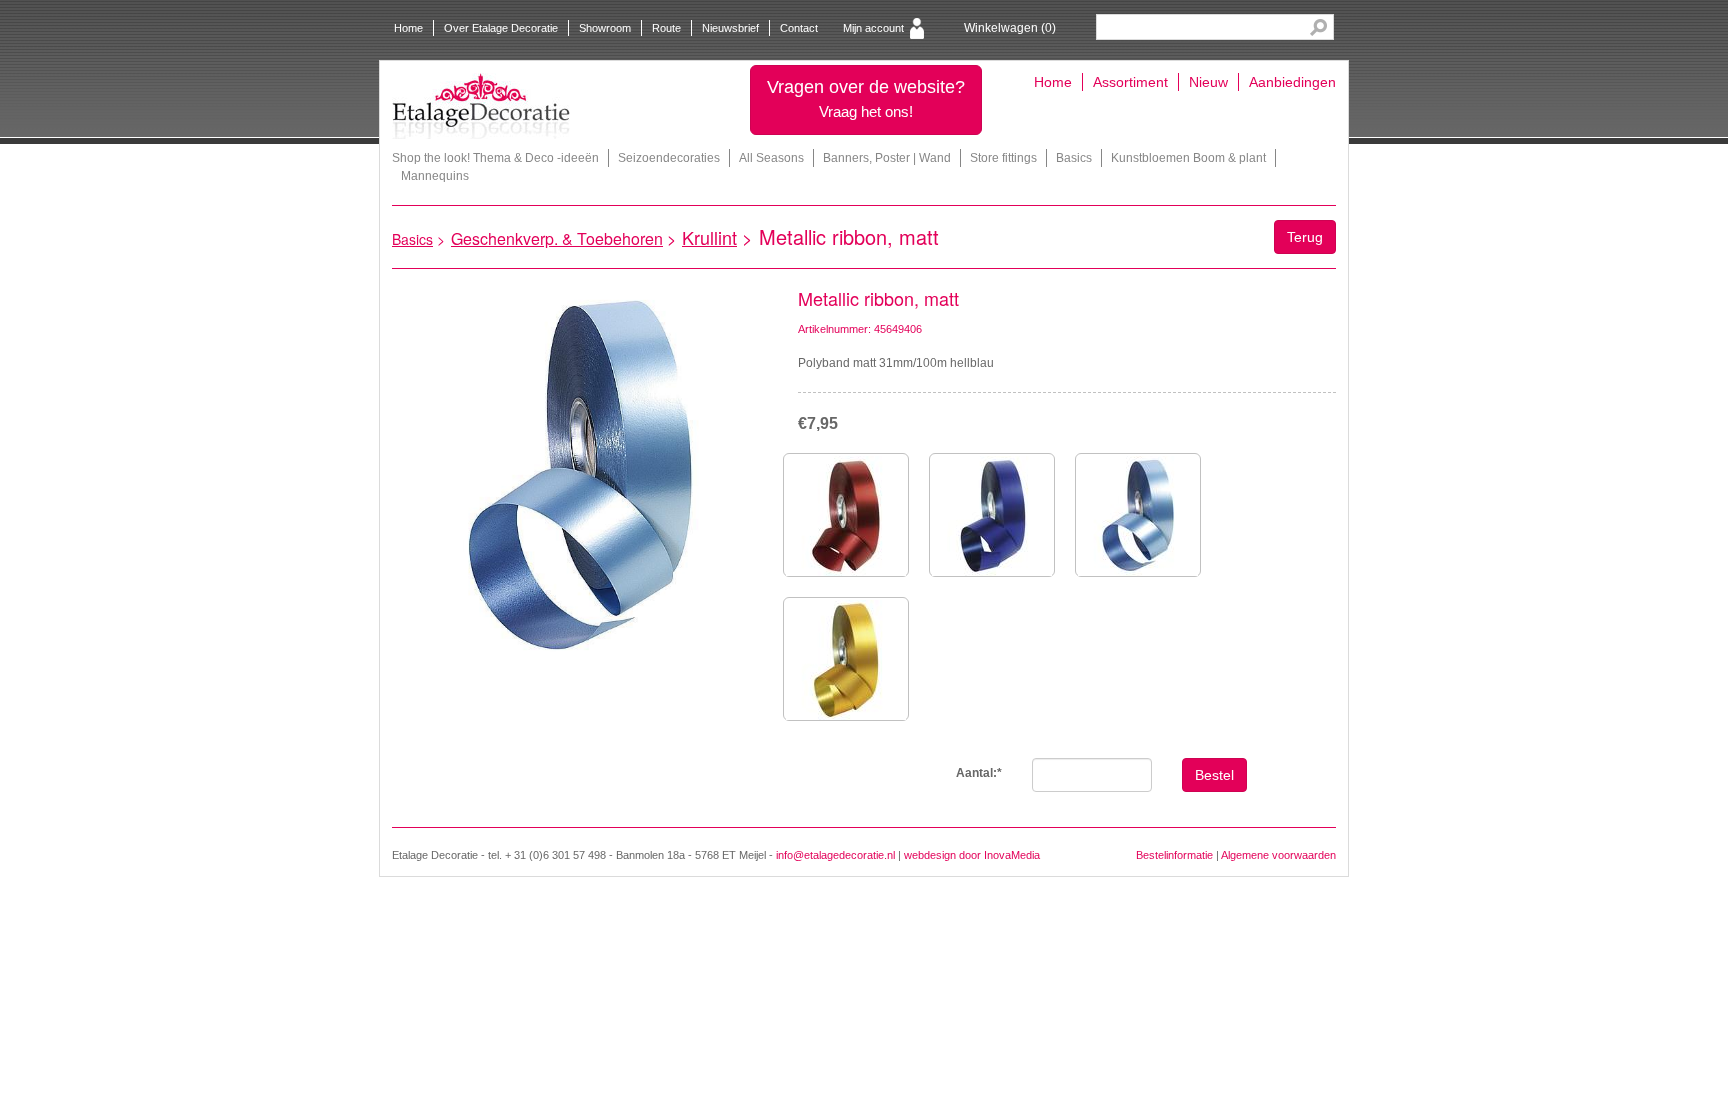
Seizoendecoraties (669, 158)
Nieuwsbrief (730, 28)
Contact (799, 28)
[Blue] (992, 515)
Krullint (709, 237)
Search (1318, 27)
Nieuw (1208, 82)
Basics (1074, 158)
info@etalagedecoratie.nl (835, 855)
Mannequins (435, 176)
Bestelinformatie (1174, 855)
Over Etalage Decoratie (501, 28)
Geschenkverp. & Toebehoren (557, 238)
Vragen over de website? (866, 98)
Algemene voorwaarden (1278, 855)
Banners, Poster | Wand (887, 158)
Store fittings (1003, 158)
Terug (1305, 237)
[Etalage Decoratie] (481, 106)
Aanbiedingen (1292, 82)
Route (666, 28)
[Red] (846, 515)
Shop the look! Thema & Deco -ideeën (495, 158)
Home (408, 28)
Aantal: (979, 773)
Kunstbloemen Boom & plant (1188, 158)
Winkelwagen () (1010, 28)
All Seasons (771, 158)
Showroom (605, 28)
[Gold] (846, 659)
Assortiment (1130, 82)
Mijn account (873, 28)
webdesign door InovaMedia (972, 855)
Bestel (1214, 775)
